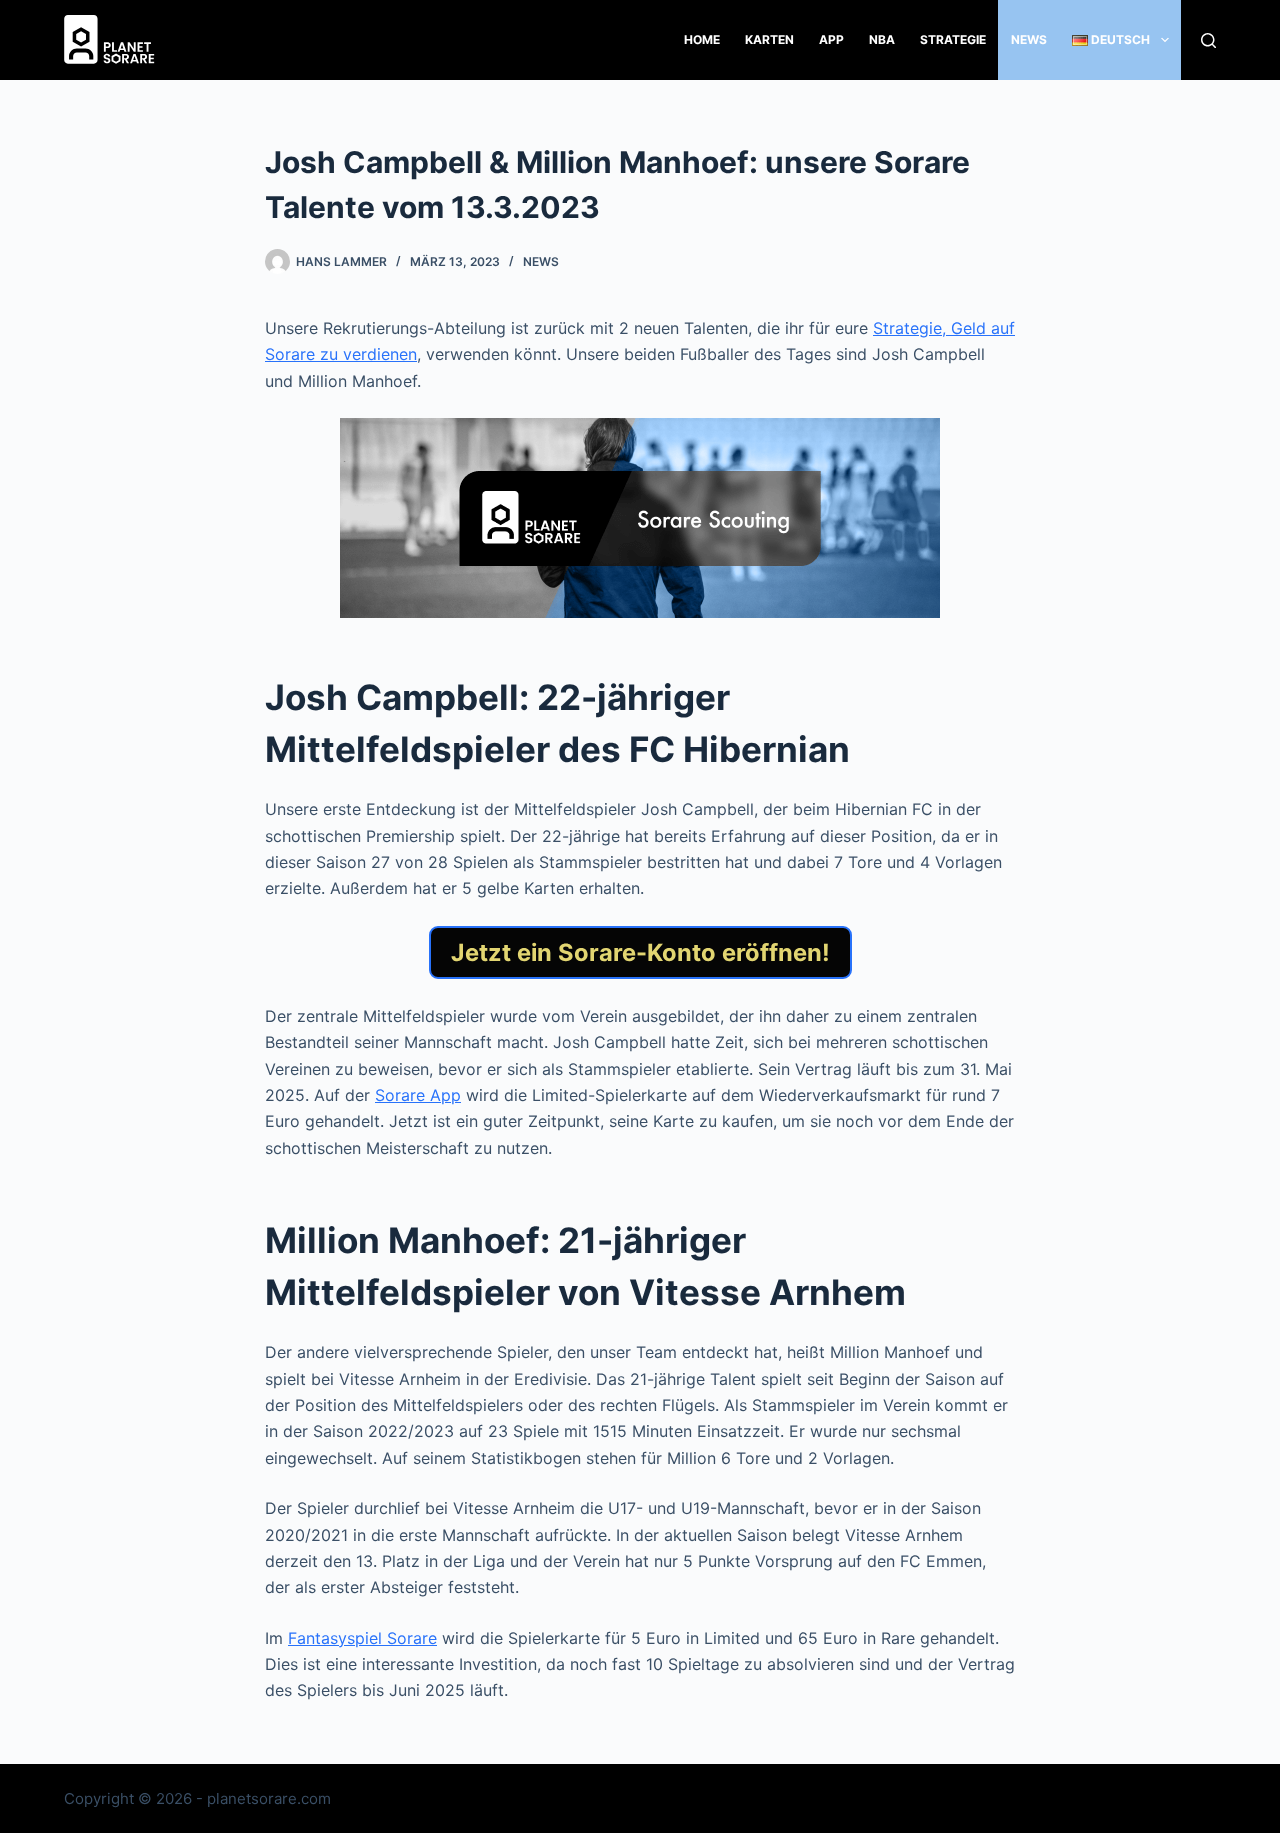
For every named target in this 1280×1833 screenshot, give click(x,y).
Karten (769, 39)
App (831, 39)
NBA (882, 39)
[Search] (1208, 40)
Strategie (953, 39)
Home (702, 39)
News (1029, 39)
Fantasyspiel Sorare (362, 1638)
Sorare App (418, 1095)
